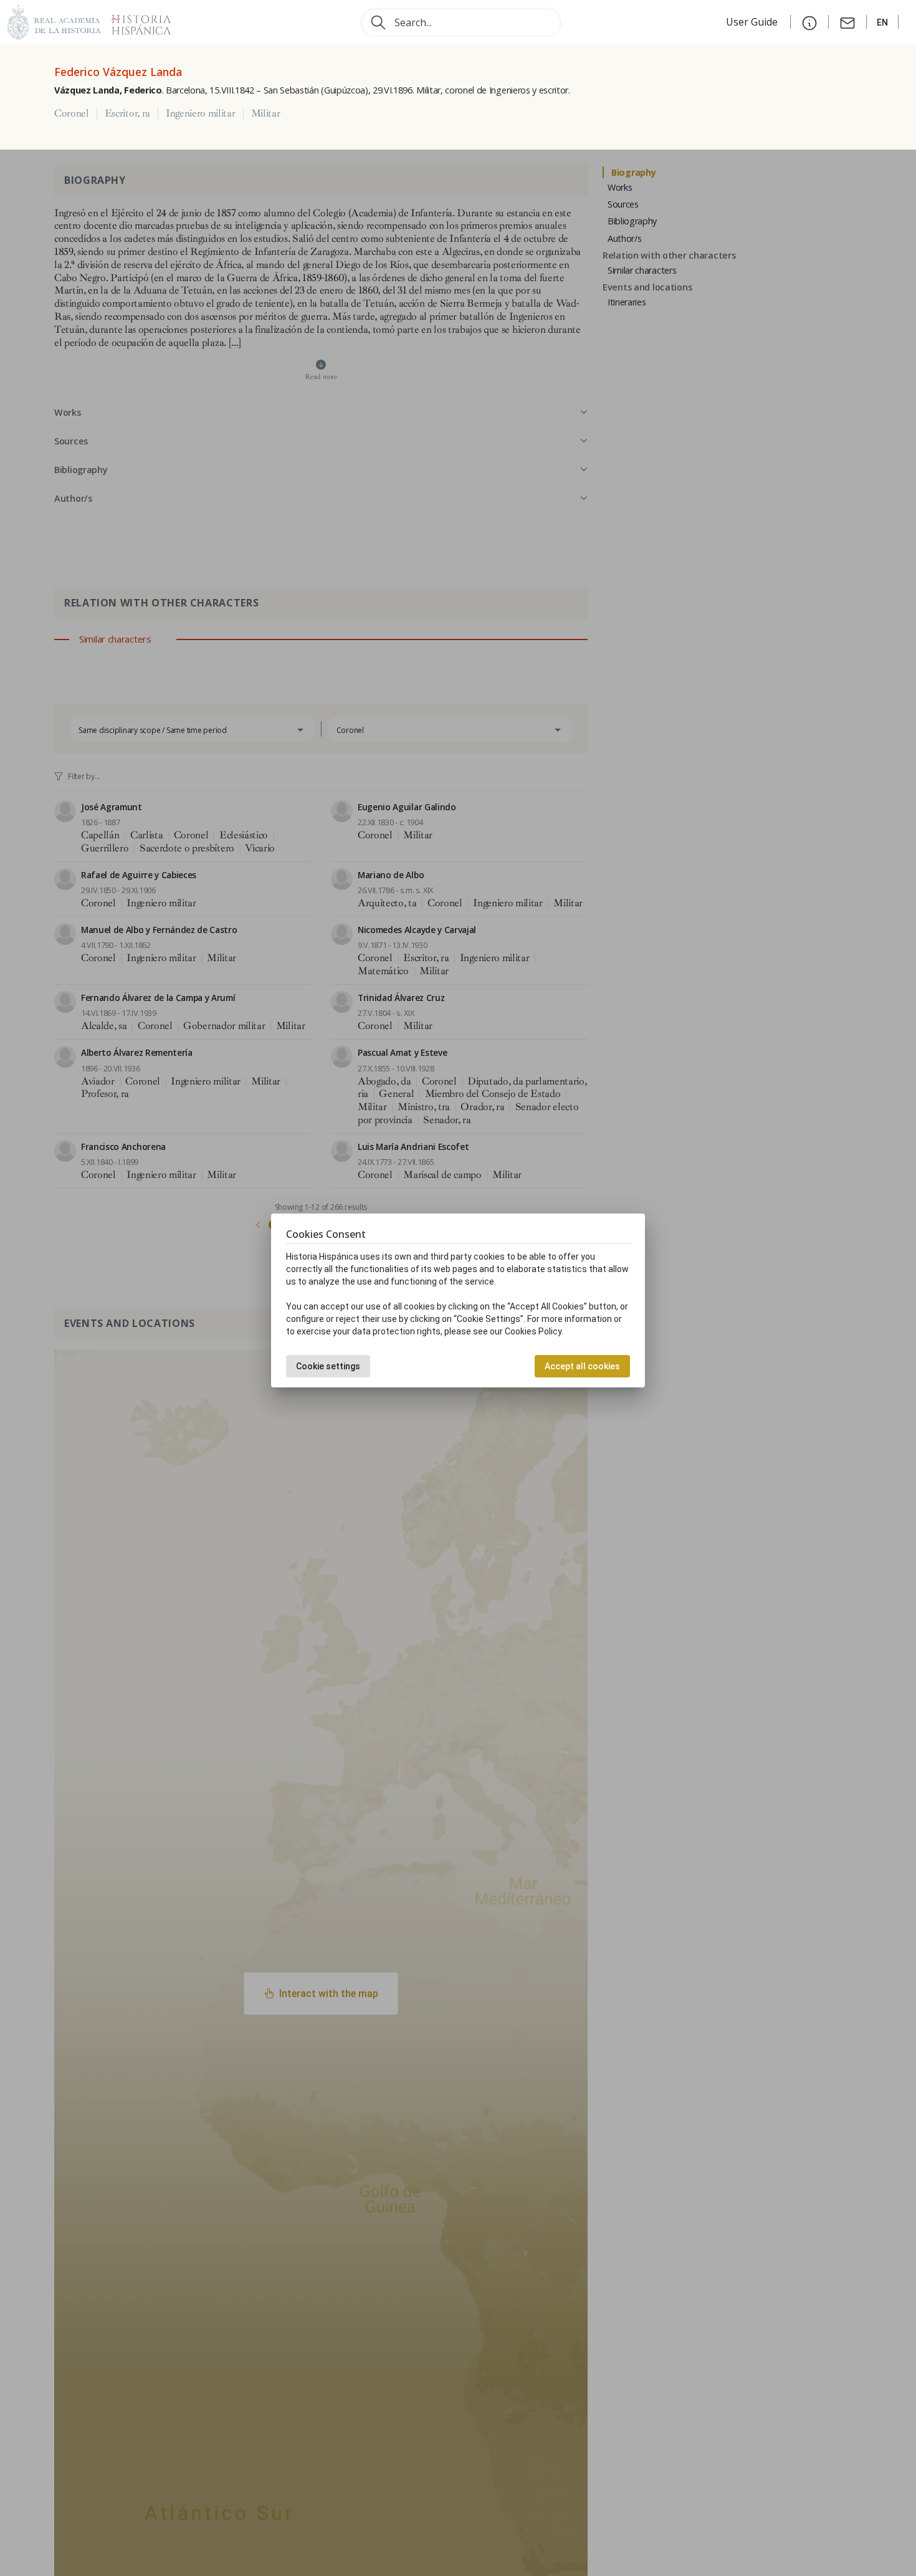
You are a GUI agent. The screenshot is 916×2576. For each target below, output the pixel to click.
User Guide (753, 22)
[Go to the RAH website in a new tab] (54, 21)
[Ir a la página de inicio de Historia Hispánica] (136, 21)
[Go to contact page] (847, 22)
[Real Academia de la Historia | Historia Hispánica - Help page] (809, 22)
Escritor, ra (127, 113)
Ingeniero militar (201, 113)
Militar (266, 113)
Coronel (72, 113)
